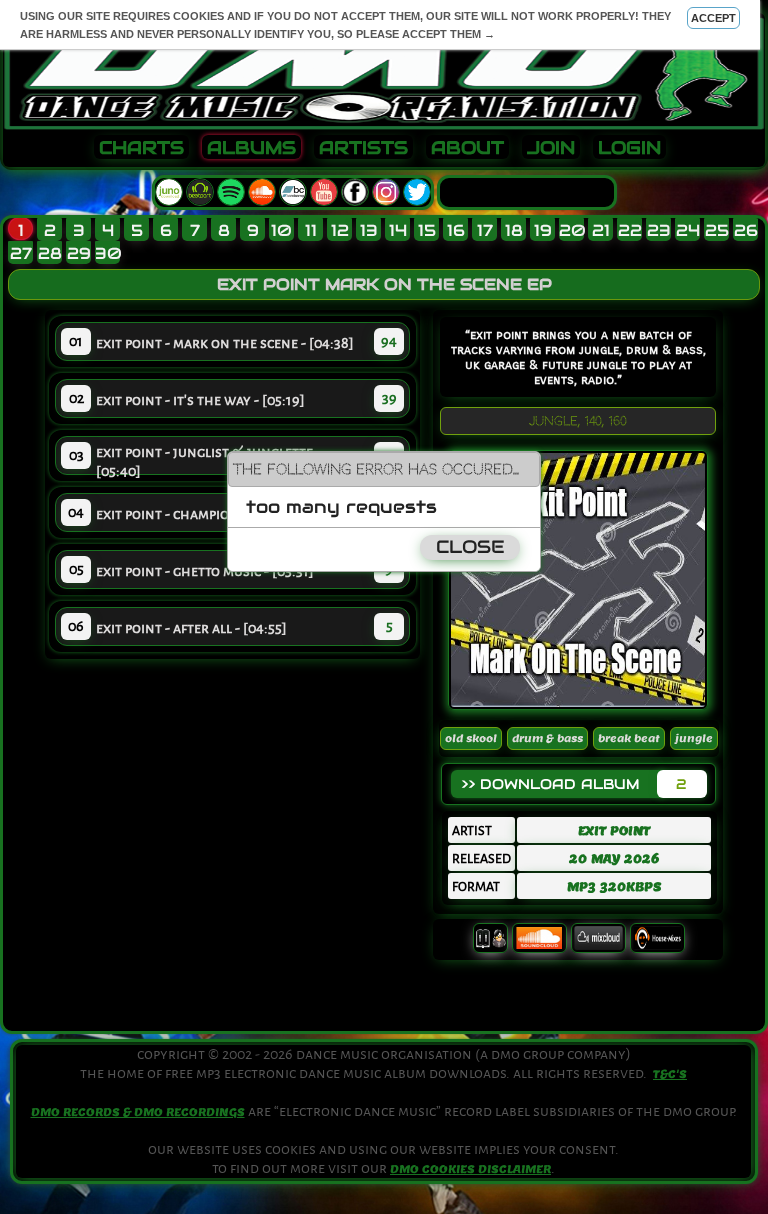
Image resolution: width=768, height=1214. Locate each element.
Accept (713, 18)
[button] (524, 468)
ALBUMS (251, 148)
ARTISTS (363, 148)
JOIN (551, 148)
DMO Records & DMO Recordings (138, 1112)
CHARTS (141, 148)
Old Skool (471, 738)
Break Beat (629, 738)
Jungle (694, 738)
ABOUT (467, 148)
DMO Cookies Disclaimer (470, 1169)
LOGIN (629, 148)
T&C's (670, 1074)
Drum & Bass (547, 738)
